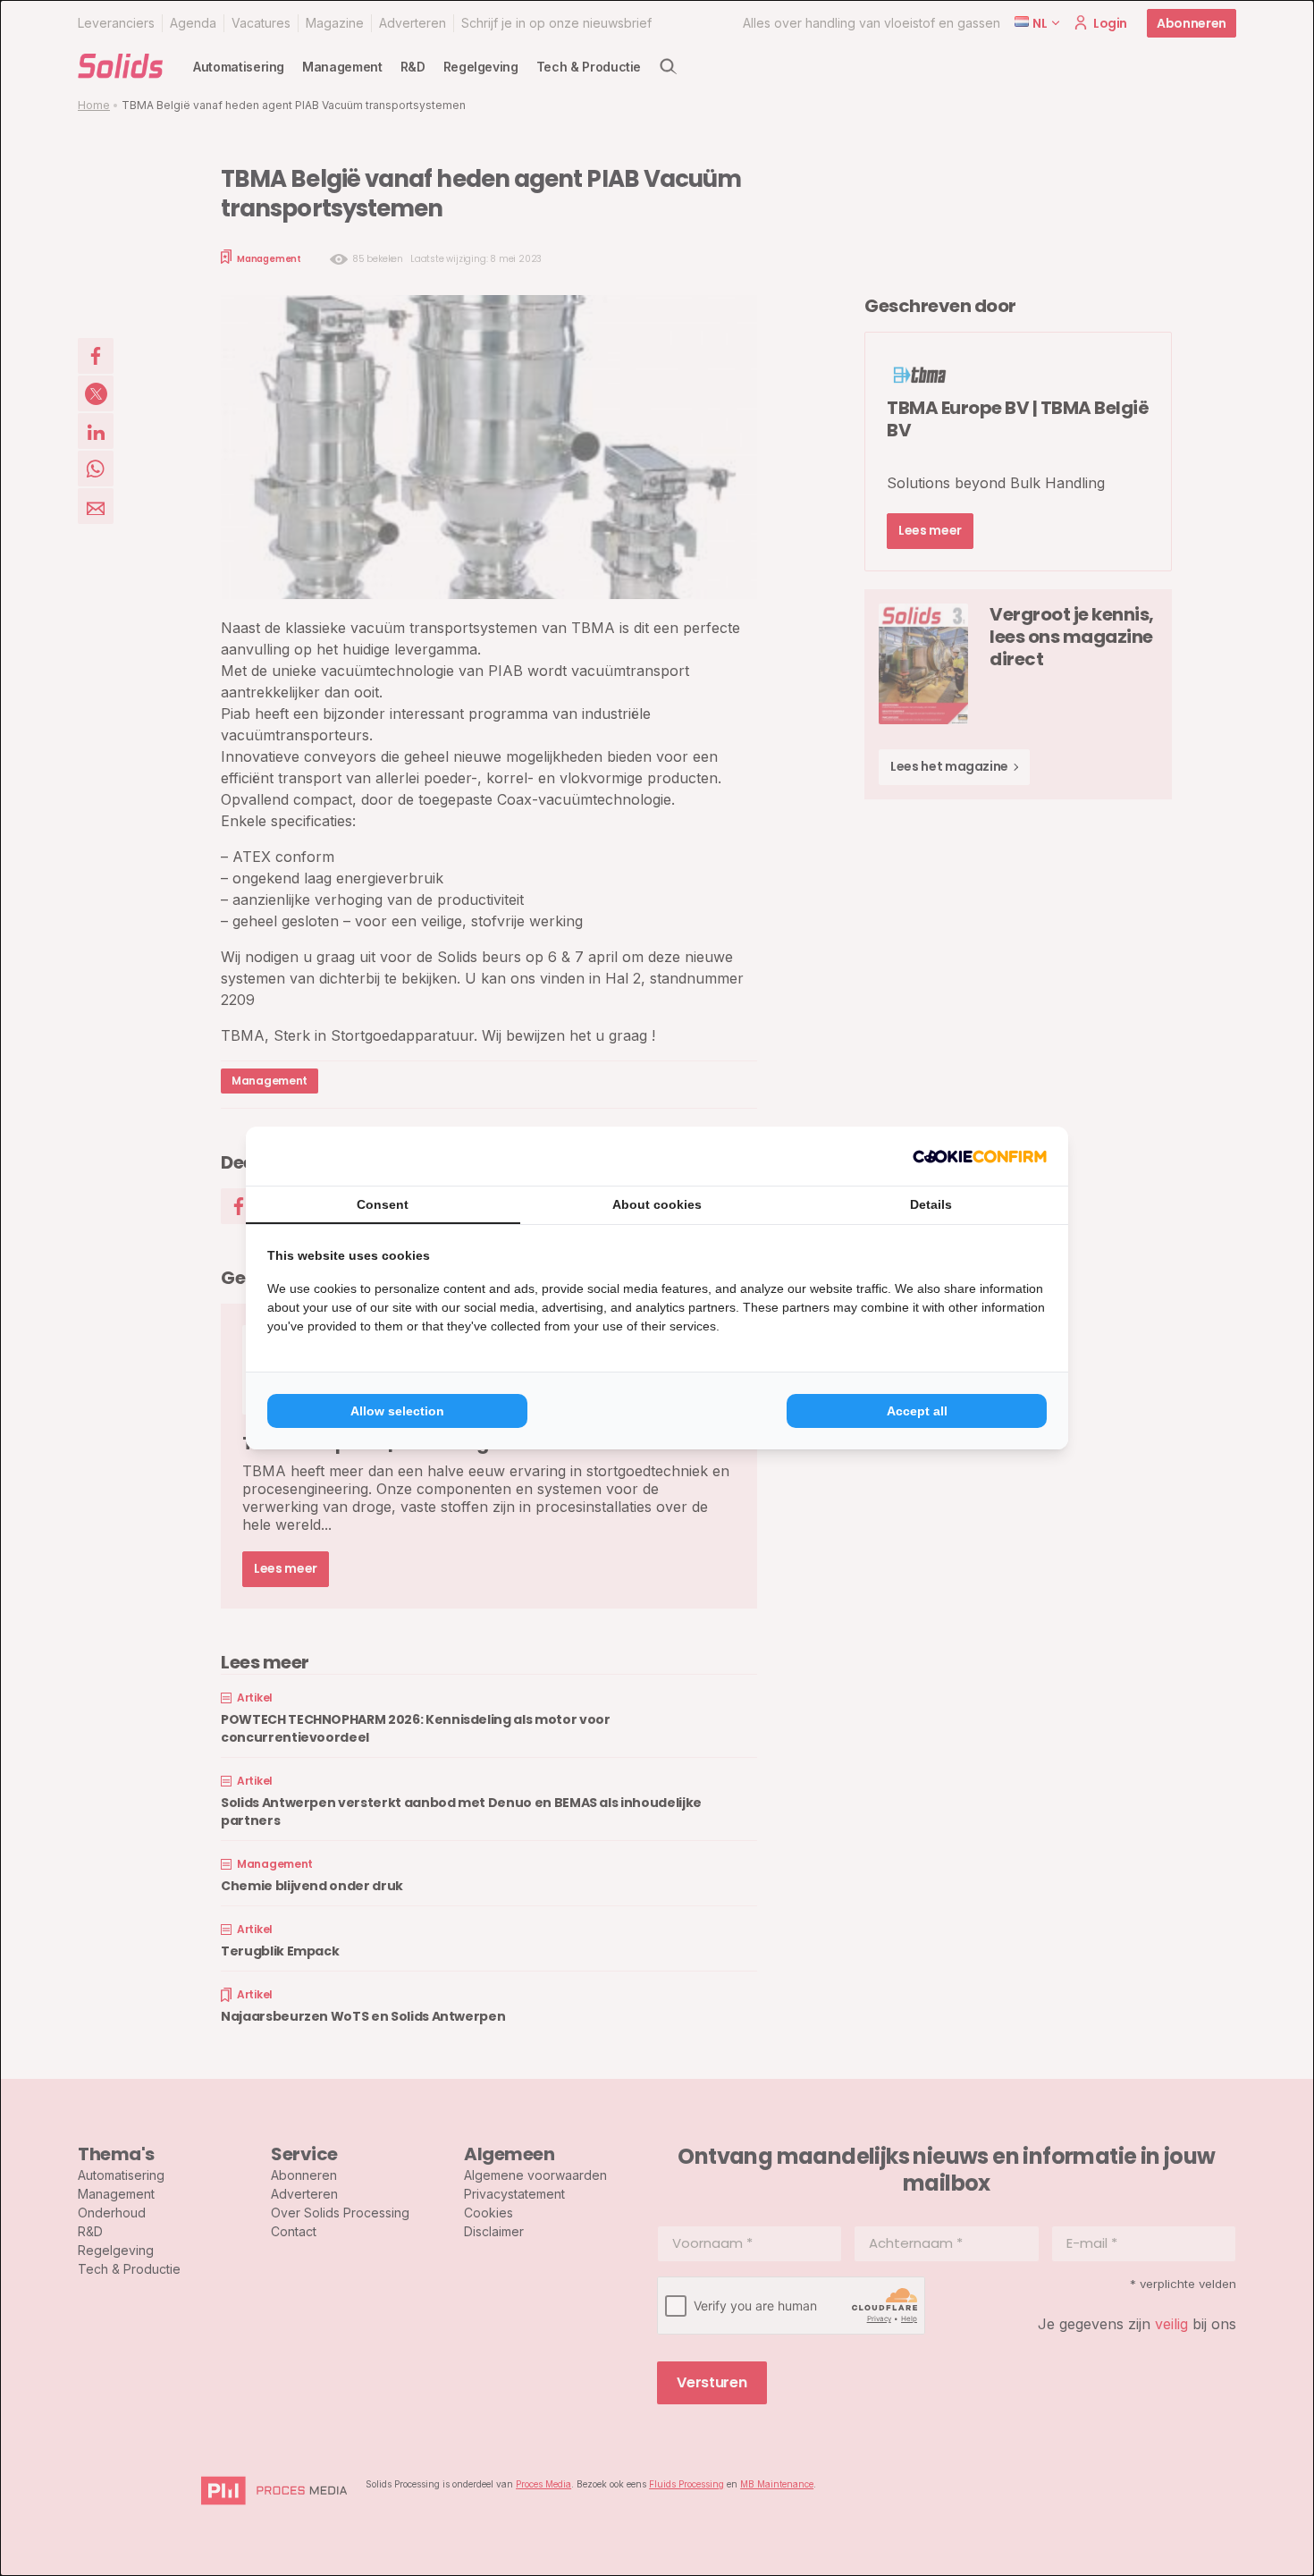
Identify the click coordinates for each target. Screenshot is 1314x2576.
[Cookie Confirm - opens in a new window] (980, 1156)
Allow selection (397, 1411)
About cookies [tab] (657, 1204)
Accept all (917, 1411)
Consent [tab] (383, 1204)
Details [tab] (931, 1204)
